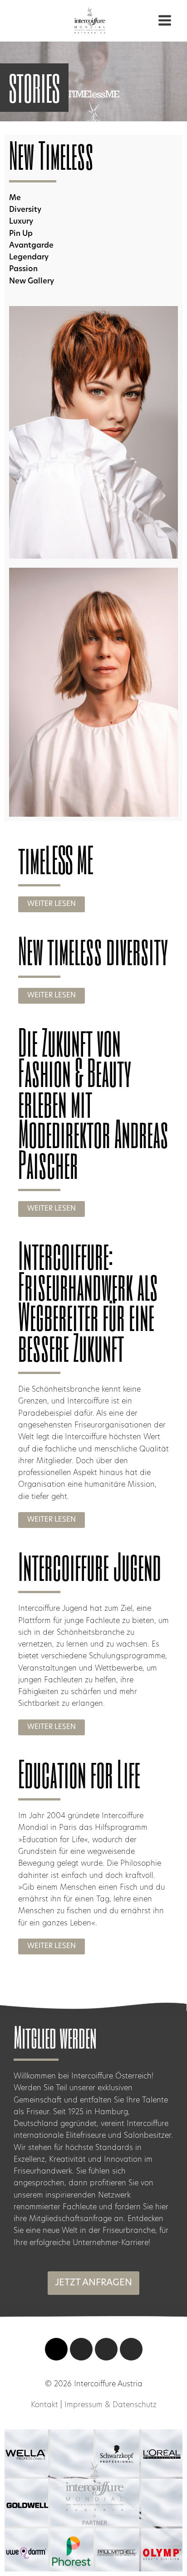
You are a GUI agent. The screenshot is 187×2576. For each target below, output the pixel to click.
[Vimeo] (56, 2349)
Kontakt (44, 2405)
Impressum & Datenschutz (111, 2405)
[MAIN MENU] (165, 21)
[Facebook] (106, 2349)
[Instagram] (81, 2349)
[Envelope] (131, 2349)
